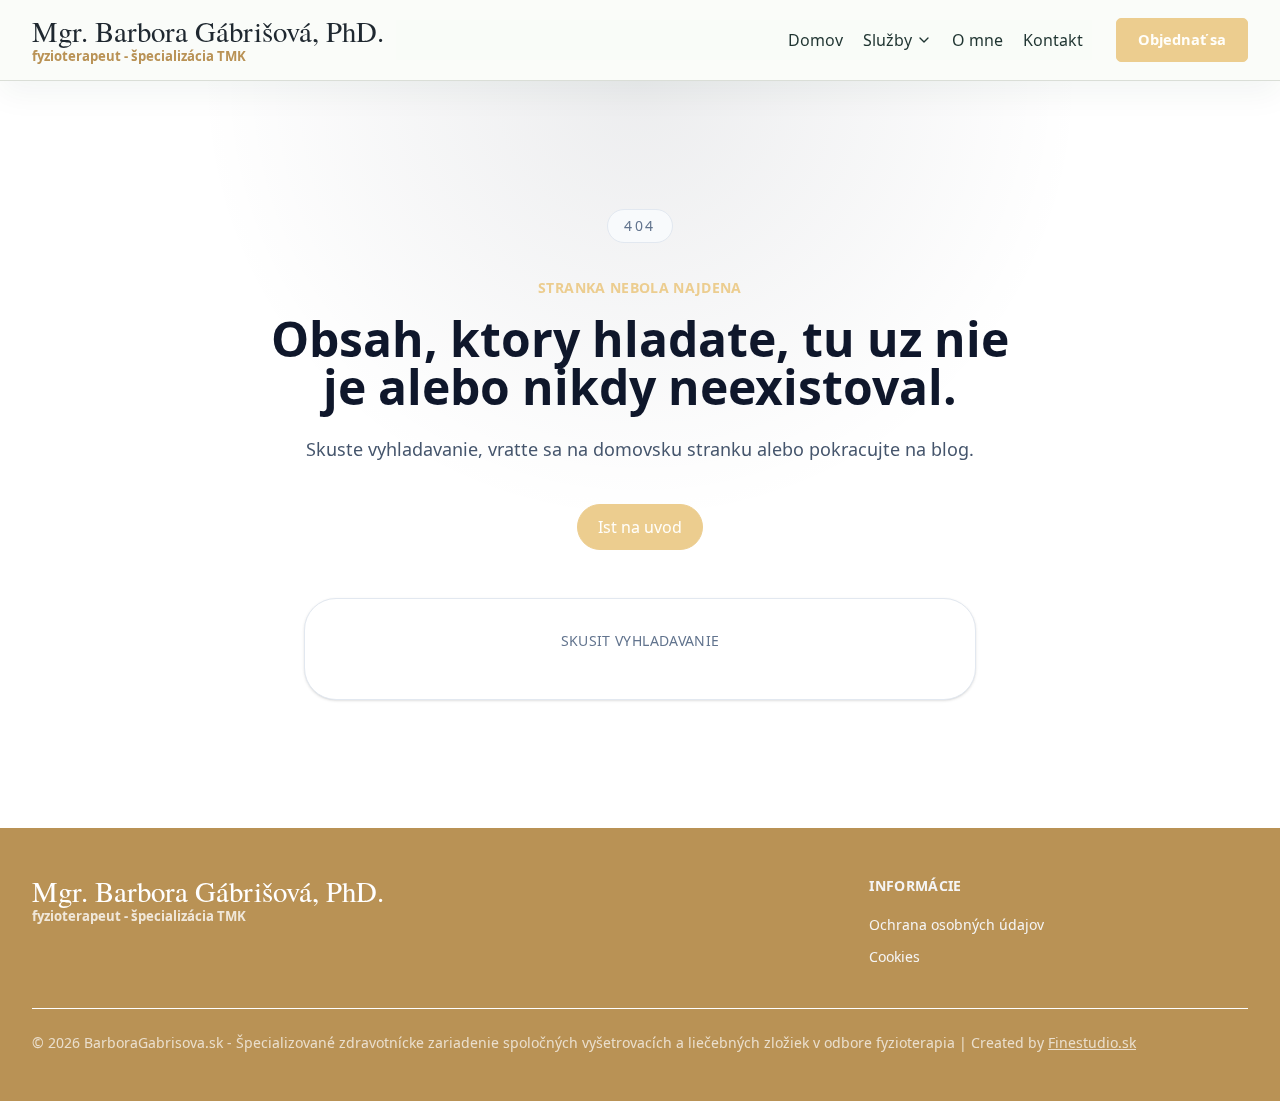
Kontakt (1053, 40)
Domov (815, 40)
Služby (887, 40)
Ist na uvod (640, 527)
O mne (977, 40)
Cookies (894, 956)
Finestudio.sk (1092, 1042)
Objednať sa (1182, 39)
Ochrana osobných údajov (956, 924)
